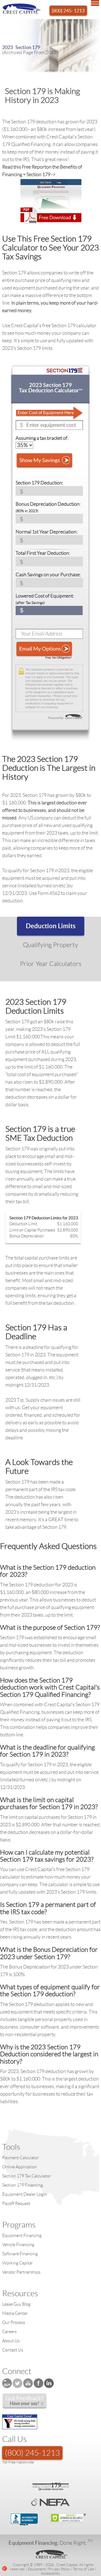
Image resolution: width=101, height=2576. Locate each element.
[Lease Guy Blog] (7, 2383)
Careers (9, 2332)
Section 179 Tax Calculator (27, 2176)
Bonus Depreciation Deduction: (48, 507)
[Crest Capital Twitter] (18, 2383)
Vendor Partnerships (21, 2272)
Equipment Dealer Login (25, 2194)
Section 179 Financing (22, 2185)
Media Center (15, 2313)
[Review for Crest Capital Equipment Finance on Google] (5, 2568)
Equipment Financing (22, 2235)
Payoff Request (16, 2203)
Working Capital (17, 2263)
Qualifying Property (50, 945)
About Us (11, 2341)
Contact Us (13, 2350)
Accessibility (51, 2573)
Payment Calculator (21, 2158)
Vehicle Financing (18, 2245)
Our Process (14, 2322)
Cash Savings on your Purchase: (48, 575)
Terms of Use (83, 2569)
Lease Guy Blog (16, 2304)
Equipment (37, 2569)
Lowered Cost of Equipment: (45, 599)
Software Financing (20, 2254)
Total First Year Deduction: (43, 553)
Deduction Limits (51, 926)
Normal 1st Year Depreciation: (47, 532)
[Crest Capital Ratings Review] (25, 2401)
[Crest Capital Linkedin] (49, 2383)
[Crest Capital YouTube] (28, 2383)
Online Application (20, 2167)
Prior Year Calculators (51, 964)
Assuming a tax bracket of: (42, 438)
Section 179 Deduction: (39, 483)
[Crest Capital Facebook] (39, 2383)
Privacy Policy (59, 2569)
